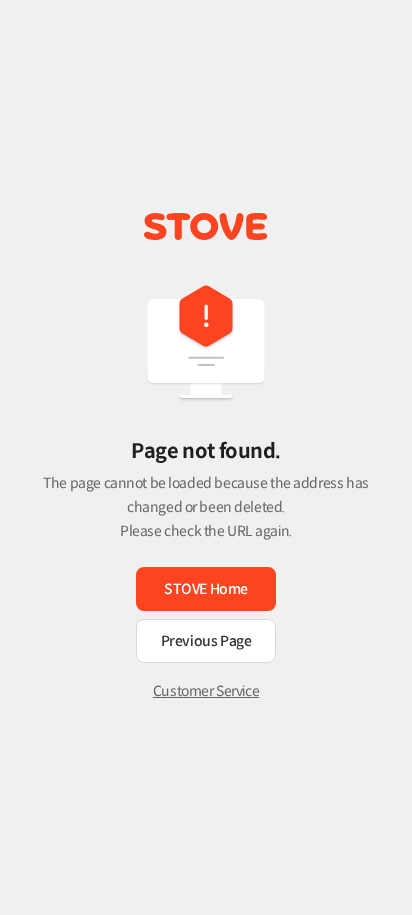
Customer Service (206, 691)
